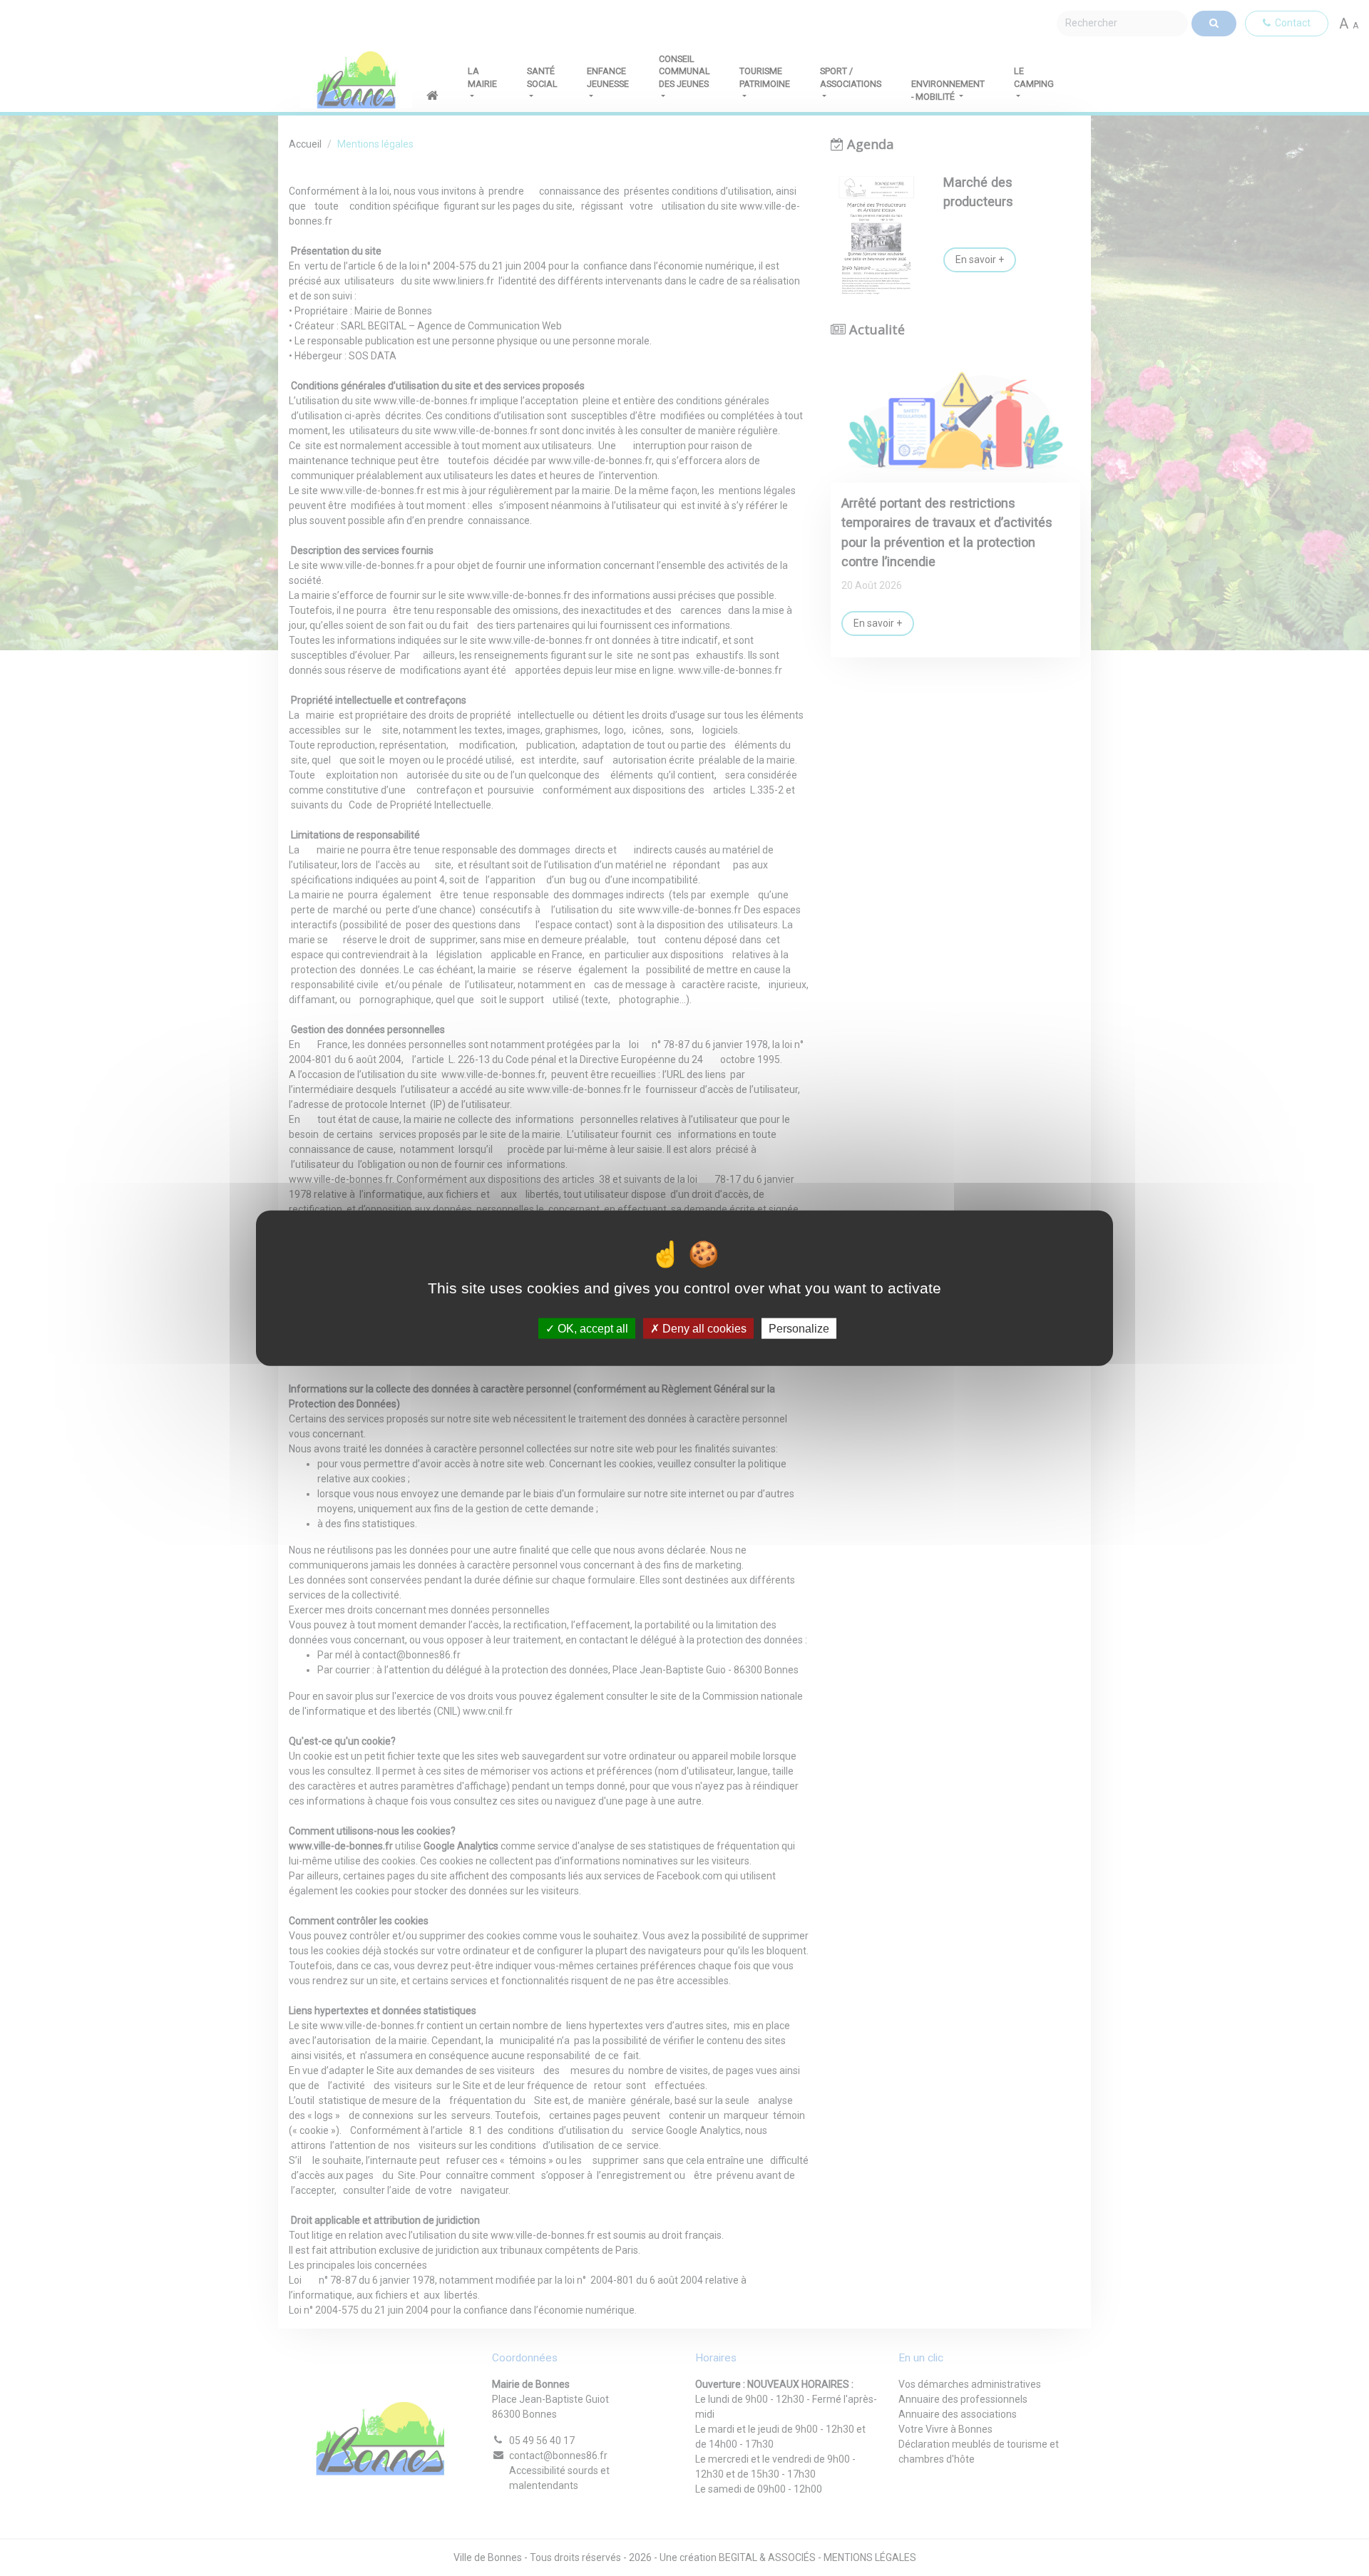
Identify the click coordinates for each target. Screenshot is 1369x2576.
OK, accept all (591, 1329)
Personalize (799, 1329)
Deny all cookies (703, 1329)
